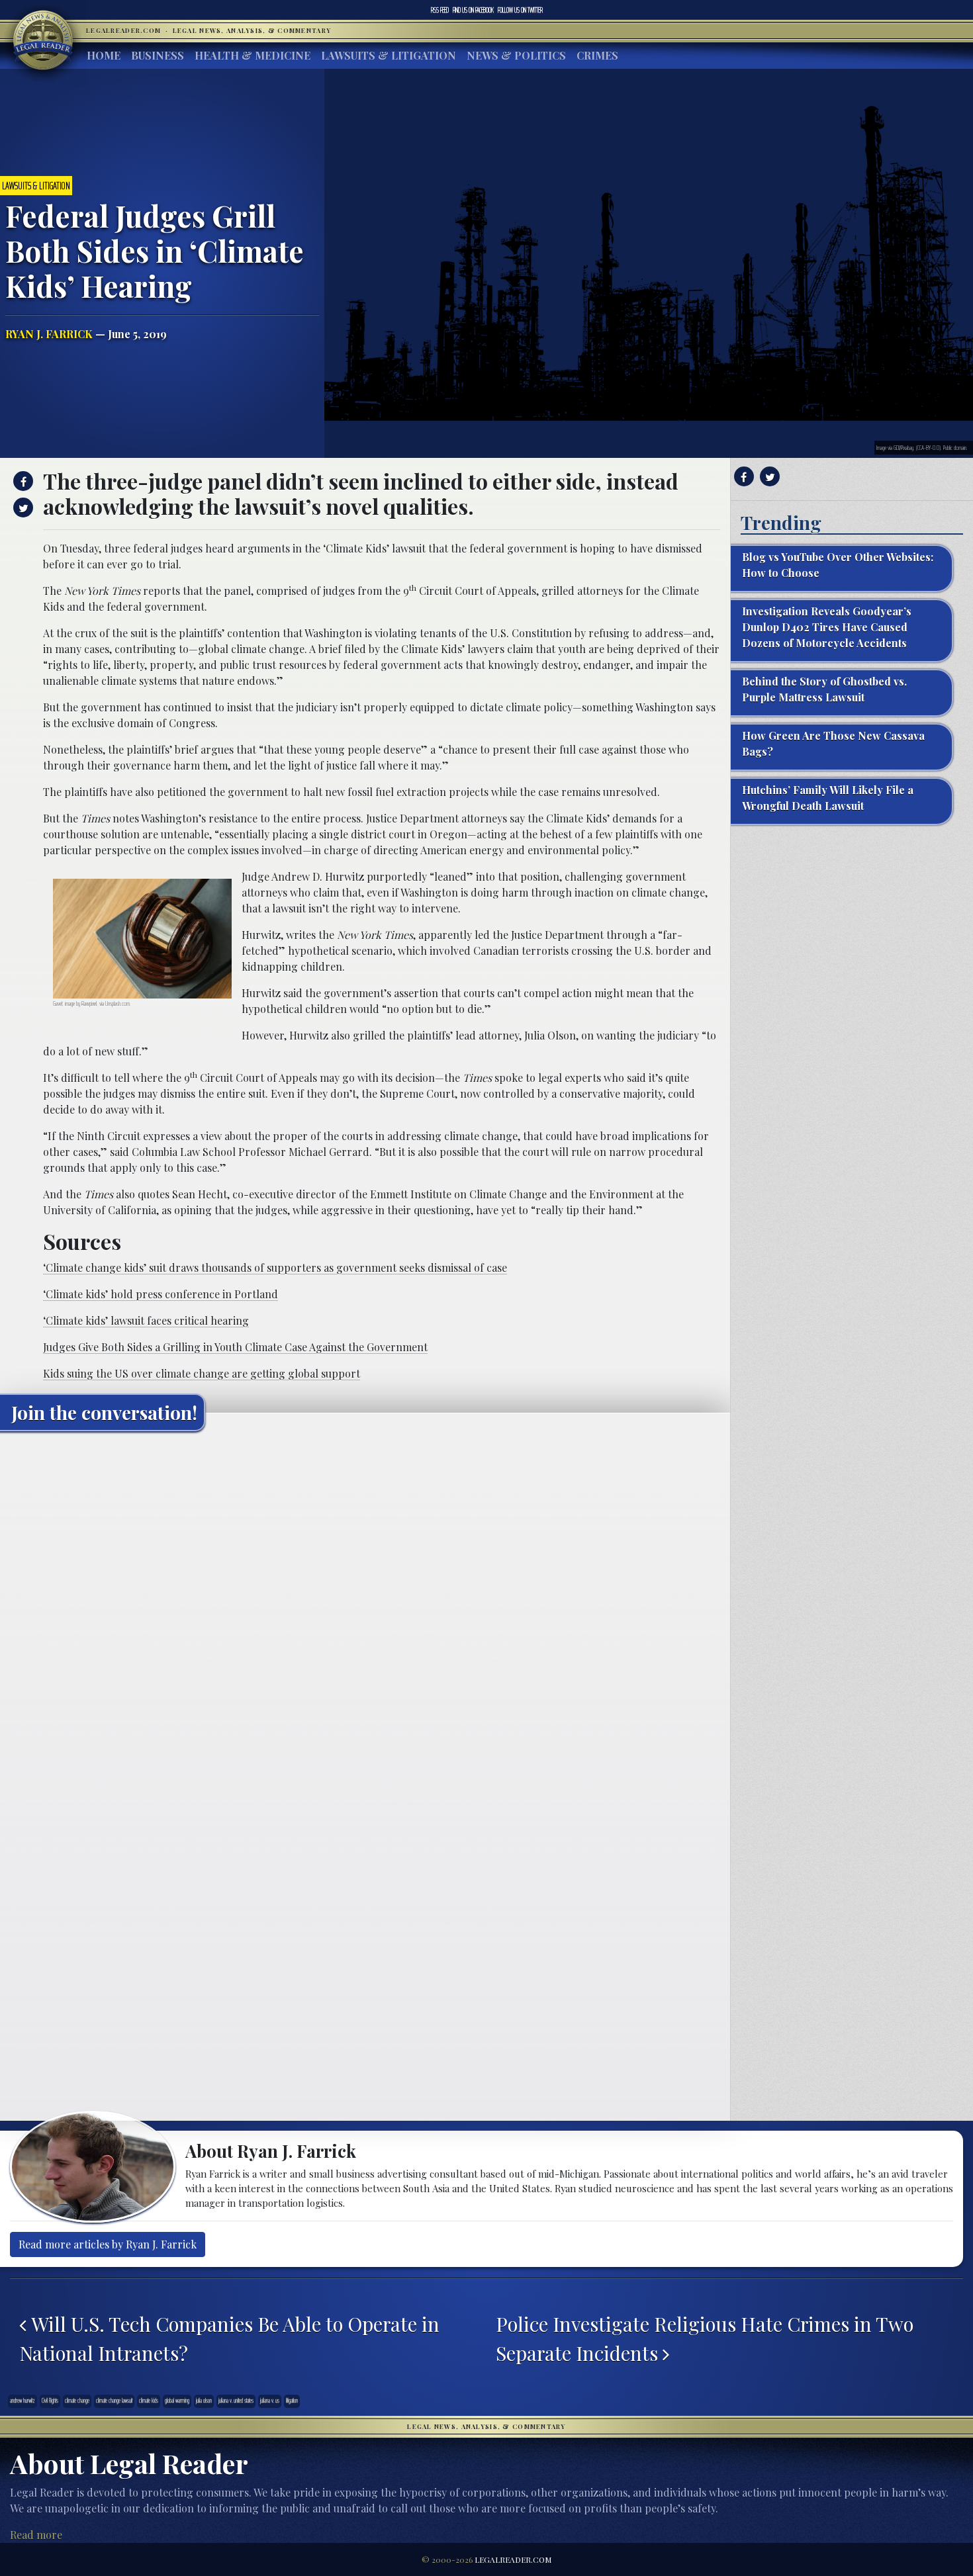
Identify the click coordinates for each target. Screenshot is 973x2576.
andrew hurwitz (23, 2401)
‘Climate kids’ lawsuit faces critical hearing (146, 1320)
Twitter (520, 10)
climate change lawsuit (114, 2401)
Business (158, 55)
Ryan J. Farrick (49, 334)
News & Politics (516, 55)
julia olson (204, 2401)
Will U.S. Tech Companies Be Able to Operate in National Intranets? (229, 2338)
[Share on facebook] (22, 481)
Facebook (473, 10)
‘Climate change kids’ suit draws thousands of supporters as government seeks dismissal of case (275, 1267)
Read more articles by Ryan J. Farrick (108, 2244)
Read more (36, 2535)
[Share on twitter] (22, 508)
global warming (177, 2401)
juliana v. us (270, 2401)
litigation (292, 2401)
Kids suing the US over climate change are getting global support (202, 1373)
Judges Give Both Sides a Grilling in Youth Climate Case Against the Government (235, 1347)
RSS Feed (440, 10)
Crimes (597, 55)
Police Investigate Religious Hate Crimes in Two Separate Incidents (705, 2338)
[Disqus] (365, 1607)
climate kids (149, 2401)
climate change (77, 2401)
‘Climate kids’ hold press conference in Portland (161, 1294)
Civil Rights (50, 2401)
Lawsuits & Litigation (389, 55)
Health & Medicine (253, 55)
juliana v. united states (236, 2401)
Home (104, 55)
